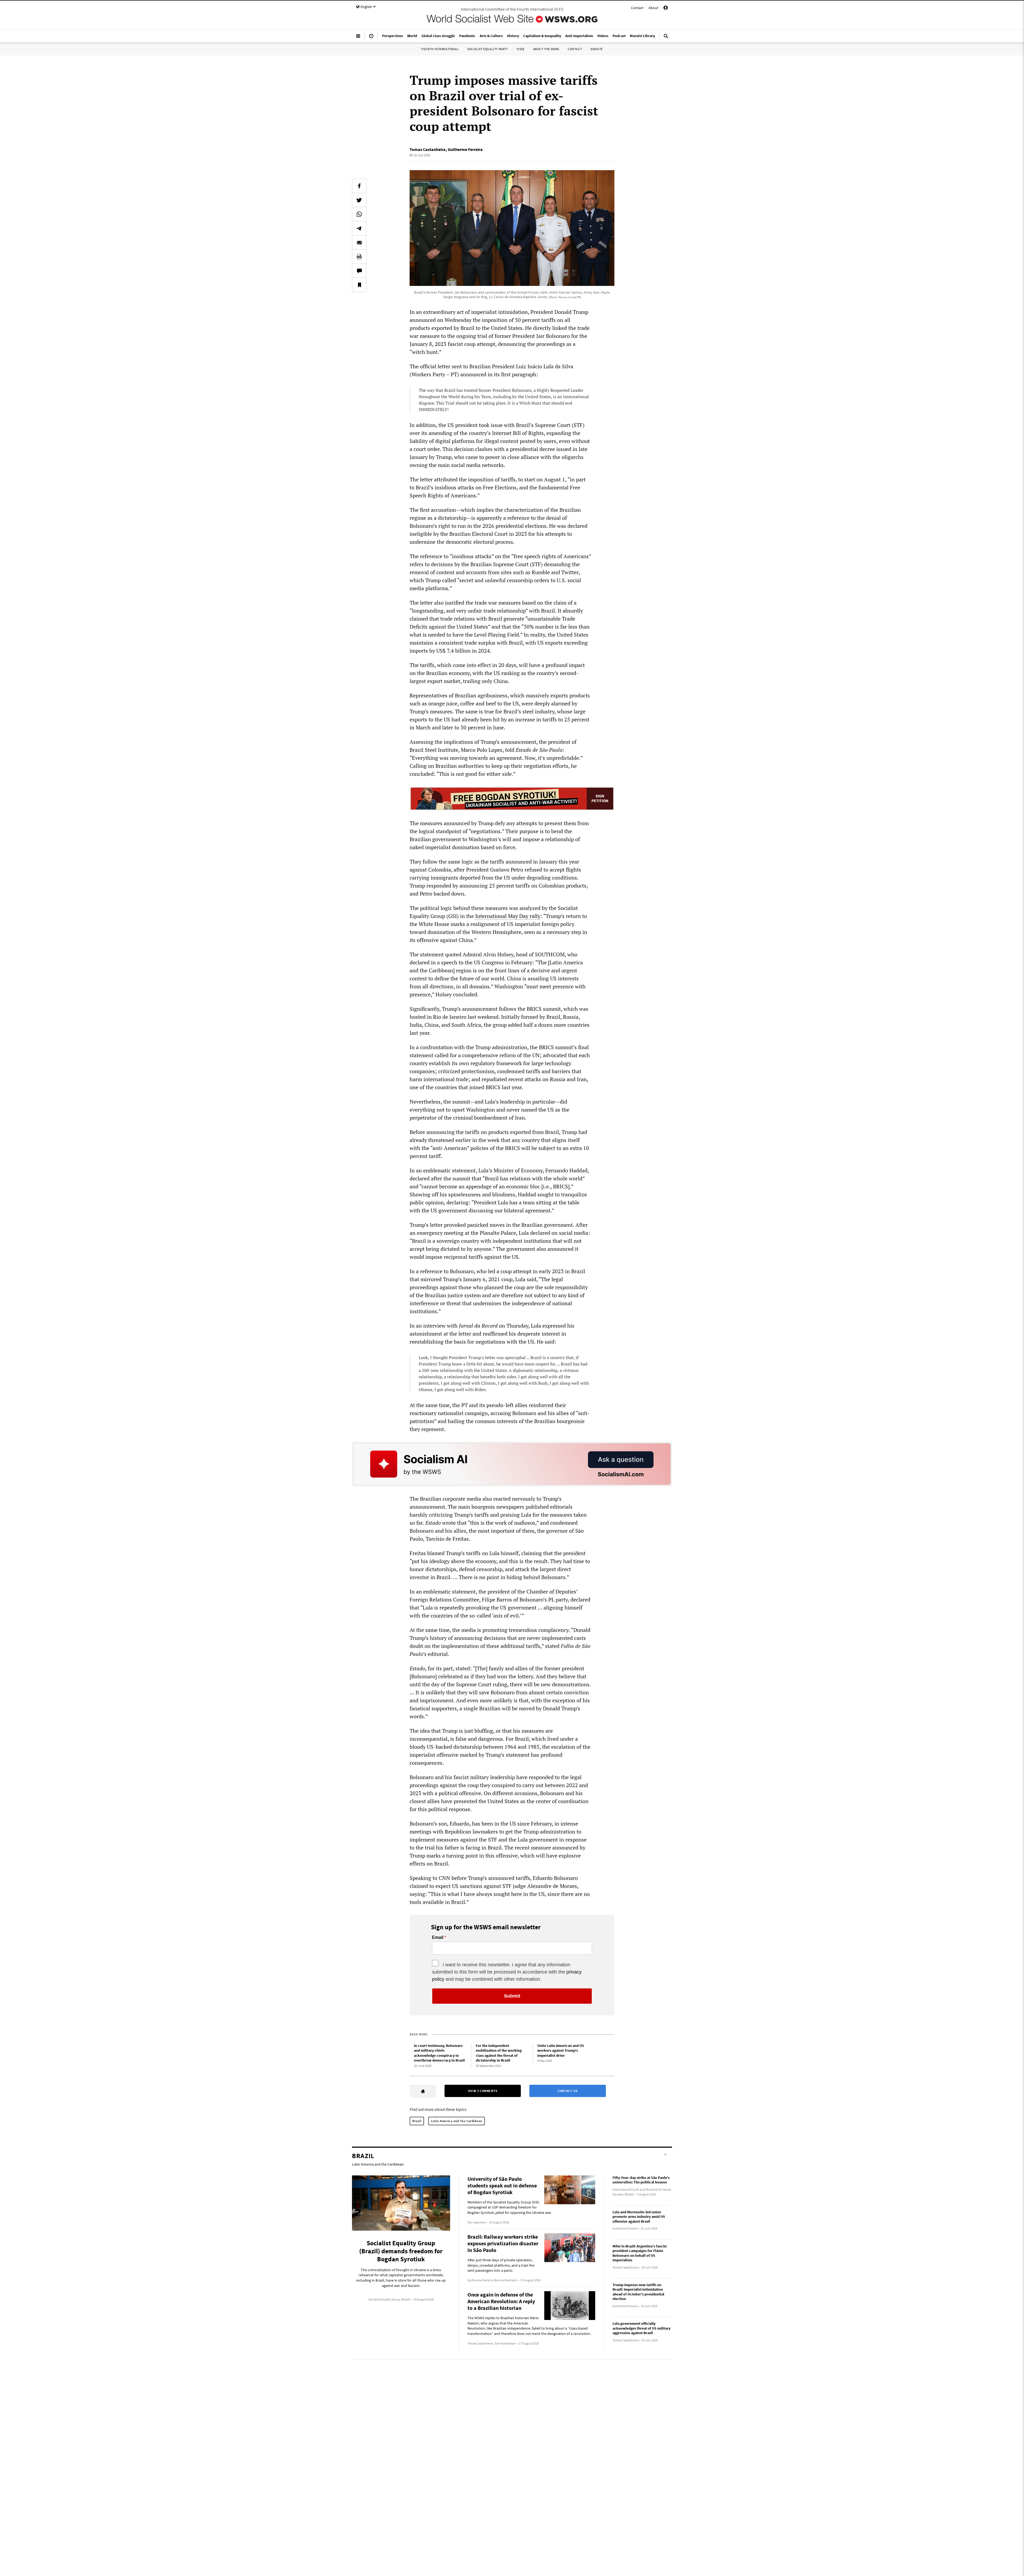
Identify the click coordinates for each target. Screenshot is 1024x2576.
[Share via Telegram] (359, 228)
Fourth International (440, 49)
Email (438, 1938)
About (653, 8)
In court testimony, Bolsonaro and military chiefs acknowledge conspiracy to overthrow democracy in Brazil (439, 2053)
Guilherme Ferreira (465, 149)
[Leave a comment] (359, 271)
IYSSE (521, 49)
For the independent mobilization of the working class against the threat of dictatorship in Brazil (499, 2053)
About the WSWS (546, 49)
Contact (637, 8)
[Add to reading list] (359, 285)
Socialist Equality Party (487, 49)
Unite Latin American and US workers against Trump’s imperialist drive (561, 2050)
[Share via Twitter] (359, 200)
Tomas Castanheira (428, 149)
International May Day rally (508, 916)
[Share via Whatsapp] (359, 214)
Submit (512, 1996)
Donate (597, 49)
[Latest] (371, 38)
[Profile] (666, 9)
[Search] (666, 38)
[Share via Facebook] (359, 186)
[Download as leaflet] (359, 257)
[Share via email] (359, 242)
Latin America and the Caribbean (457, 2121)
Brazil (417, 2121)
